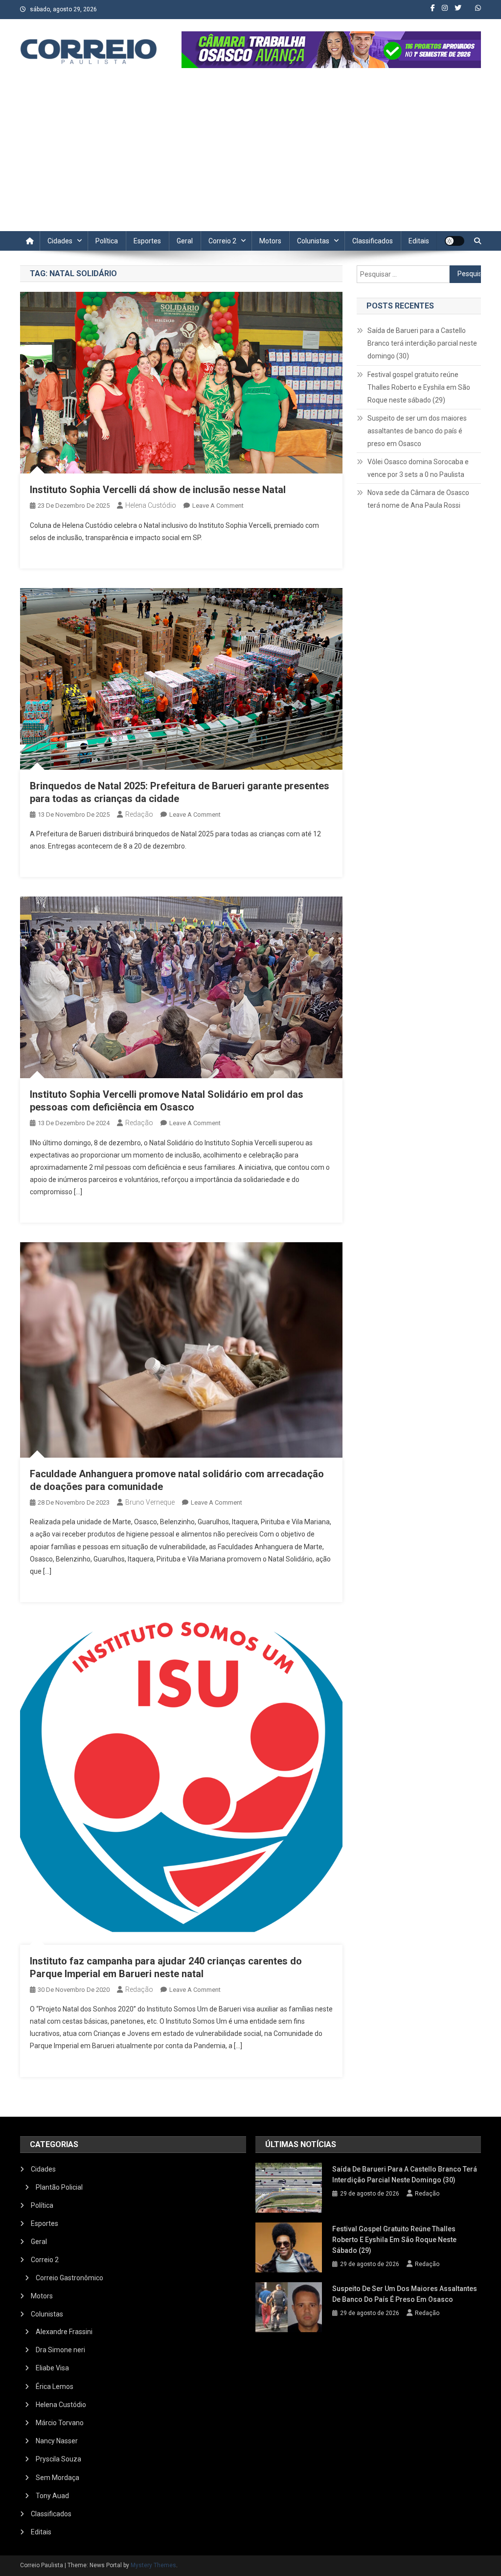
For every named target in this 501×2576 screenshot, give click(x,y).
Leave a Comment (218, 506)
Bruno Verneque (150, 1502)
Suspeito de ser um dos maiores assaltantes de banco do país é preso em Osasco (417, 431)
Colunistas (313, 241)
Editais (419, 241)
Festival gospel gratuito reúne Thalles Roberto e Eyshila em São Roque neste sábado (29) (419, 387)
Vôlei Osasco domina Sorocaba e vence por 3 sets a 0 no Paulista (418, 468)
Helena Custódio (151, 505)
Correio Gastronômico (69, 2278)
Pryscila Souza (58, 2459)
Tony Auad (52, 2496)
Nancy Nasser (57, 2441)
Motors (270, 241)
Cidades (60, 241)
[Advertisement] (250, 158)
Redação (139, 814)
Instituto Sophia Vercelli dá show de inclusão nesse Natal (158, 490)
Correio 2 (222, 241)
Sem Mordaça (57, 2478)
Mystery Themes (153, 2565)
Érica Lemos (55, 2387)
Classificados (373, 241)
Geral (185, 241)
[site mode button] (455, 241)
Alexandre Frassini (64, 2332)
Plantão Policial (59, 2187)
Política (107, 241)
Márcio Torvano (60, 2423)
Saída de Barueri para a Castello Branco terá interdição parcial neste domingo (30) (422, 343)
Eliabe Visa (52, 2368)
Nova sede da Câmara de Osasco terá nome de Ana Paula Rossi (418, 499)
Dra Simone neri (60, 2350)
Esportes (147, 241)
